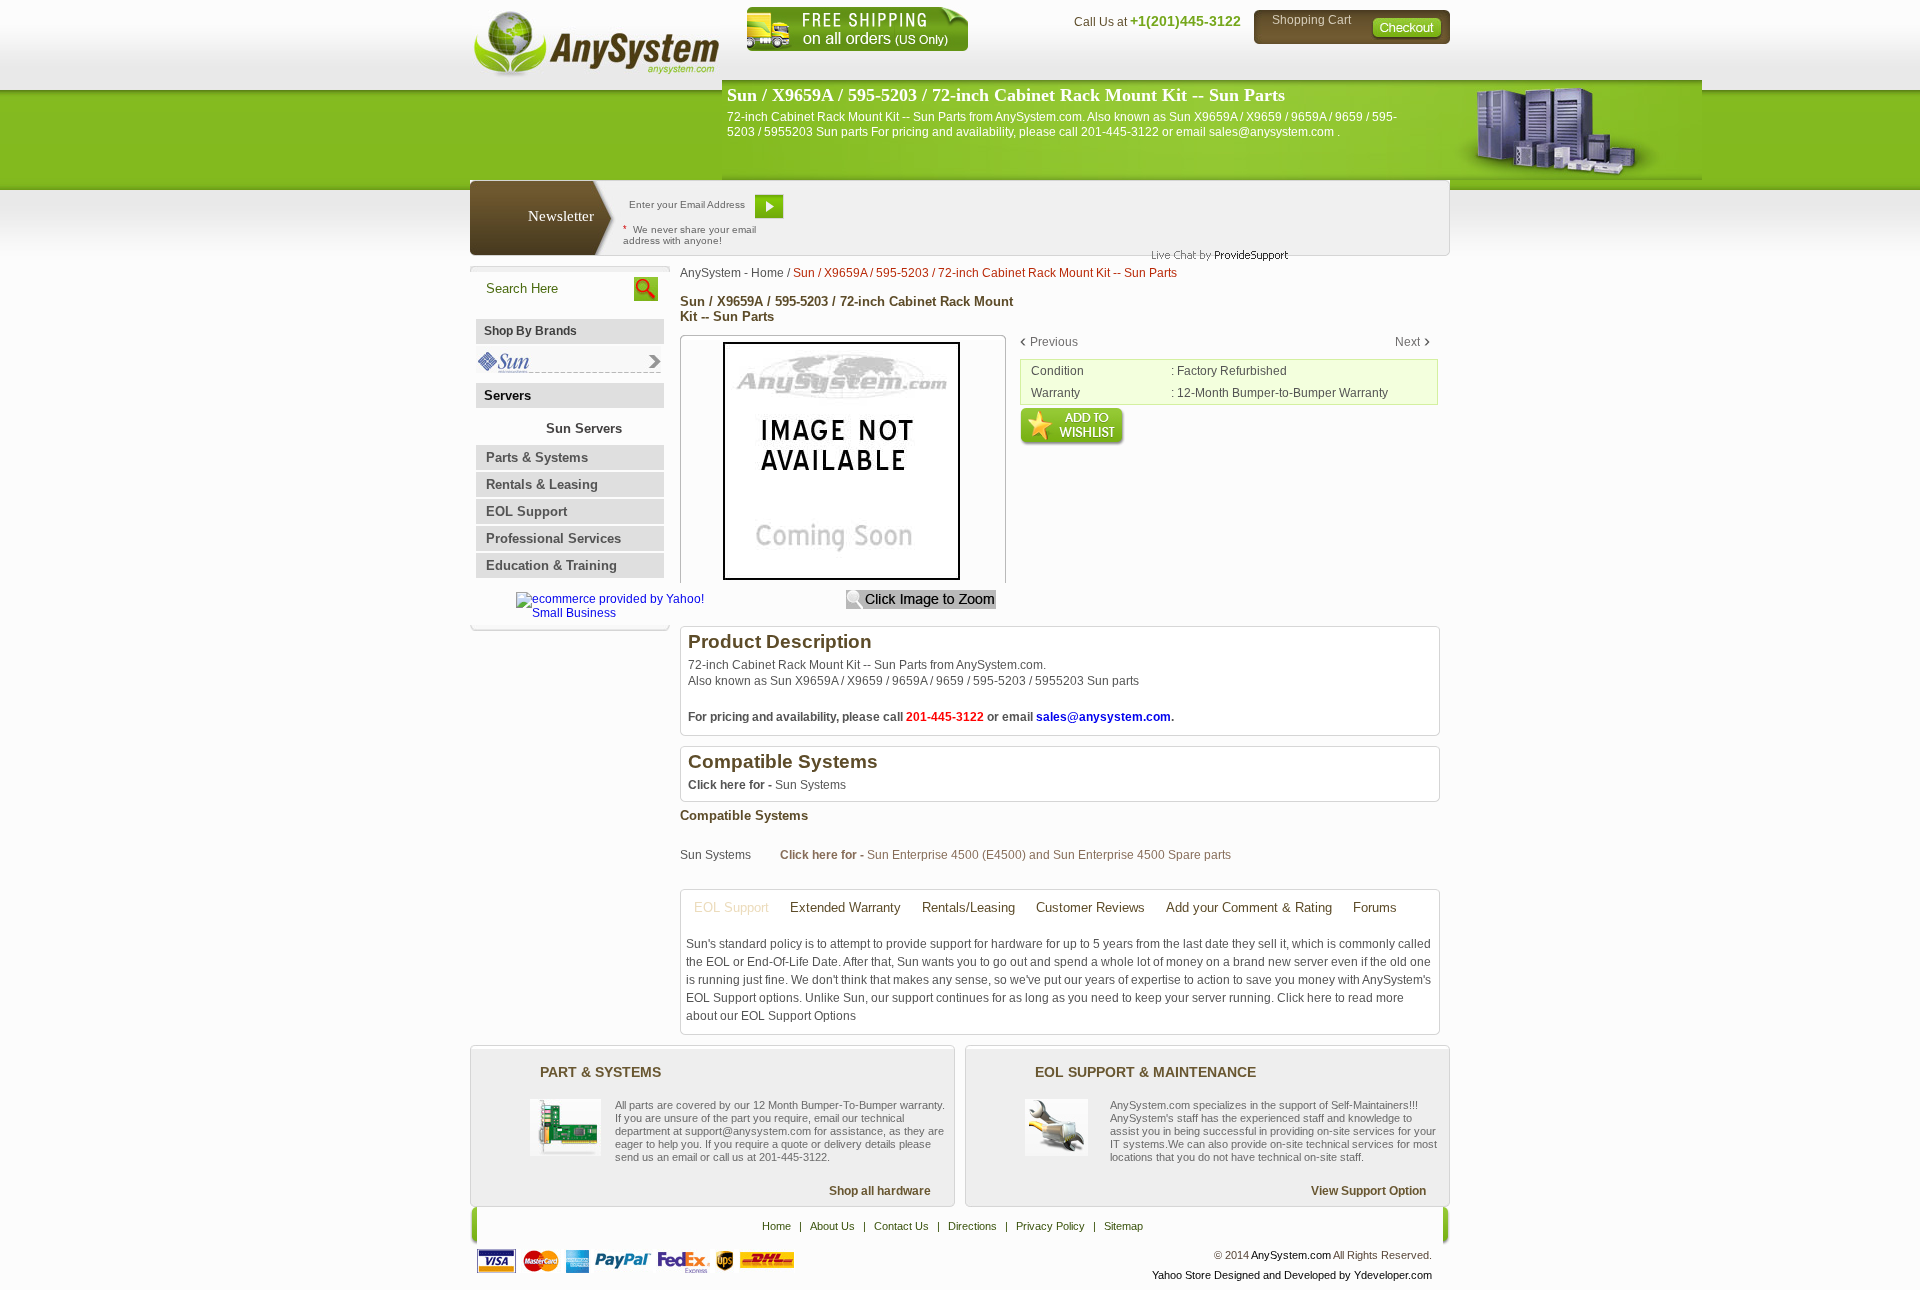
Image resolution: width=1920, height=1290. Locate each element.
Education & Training (551, 565)
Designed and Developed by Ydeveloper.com (1323, 1275)
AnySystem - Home (732, 273)
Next (1407, 342)
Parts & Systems (537, 457)
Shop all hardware (880, 1191)
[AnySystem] (596, 74)
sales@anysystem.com (1103, 717)
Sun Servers (584, 428)
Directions (1204, 65)
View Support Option (1368, 1191)
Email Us (840, 214)
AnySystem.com (1291, 1255)
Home (933, 65)
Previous (1054, 342)
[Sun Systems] (568, 368)
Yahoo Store (1181, 1275)
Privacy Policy (1310, 65)
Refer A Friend (948, 214)
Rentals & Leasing (542, 484)
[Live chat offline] (1211, 214)
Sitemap (1408, 65)
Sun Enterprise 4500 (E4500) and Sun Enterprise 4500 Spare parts (1005, 855)
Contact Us (1107, 65)
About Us (1015, 65)
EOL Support (526, 511)
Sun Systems (767, 785)
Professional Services (553, 538)
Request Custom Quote (1351, 214)
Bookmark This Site (1080, 214)
